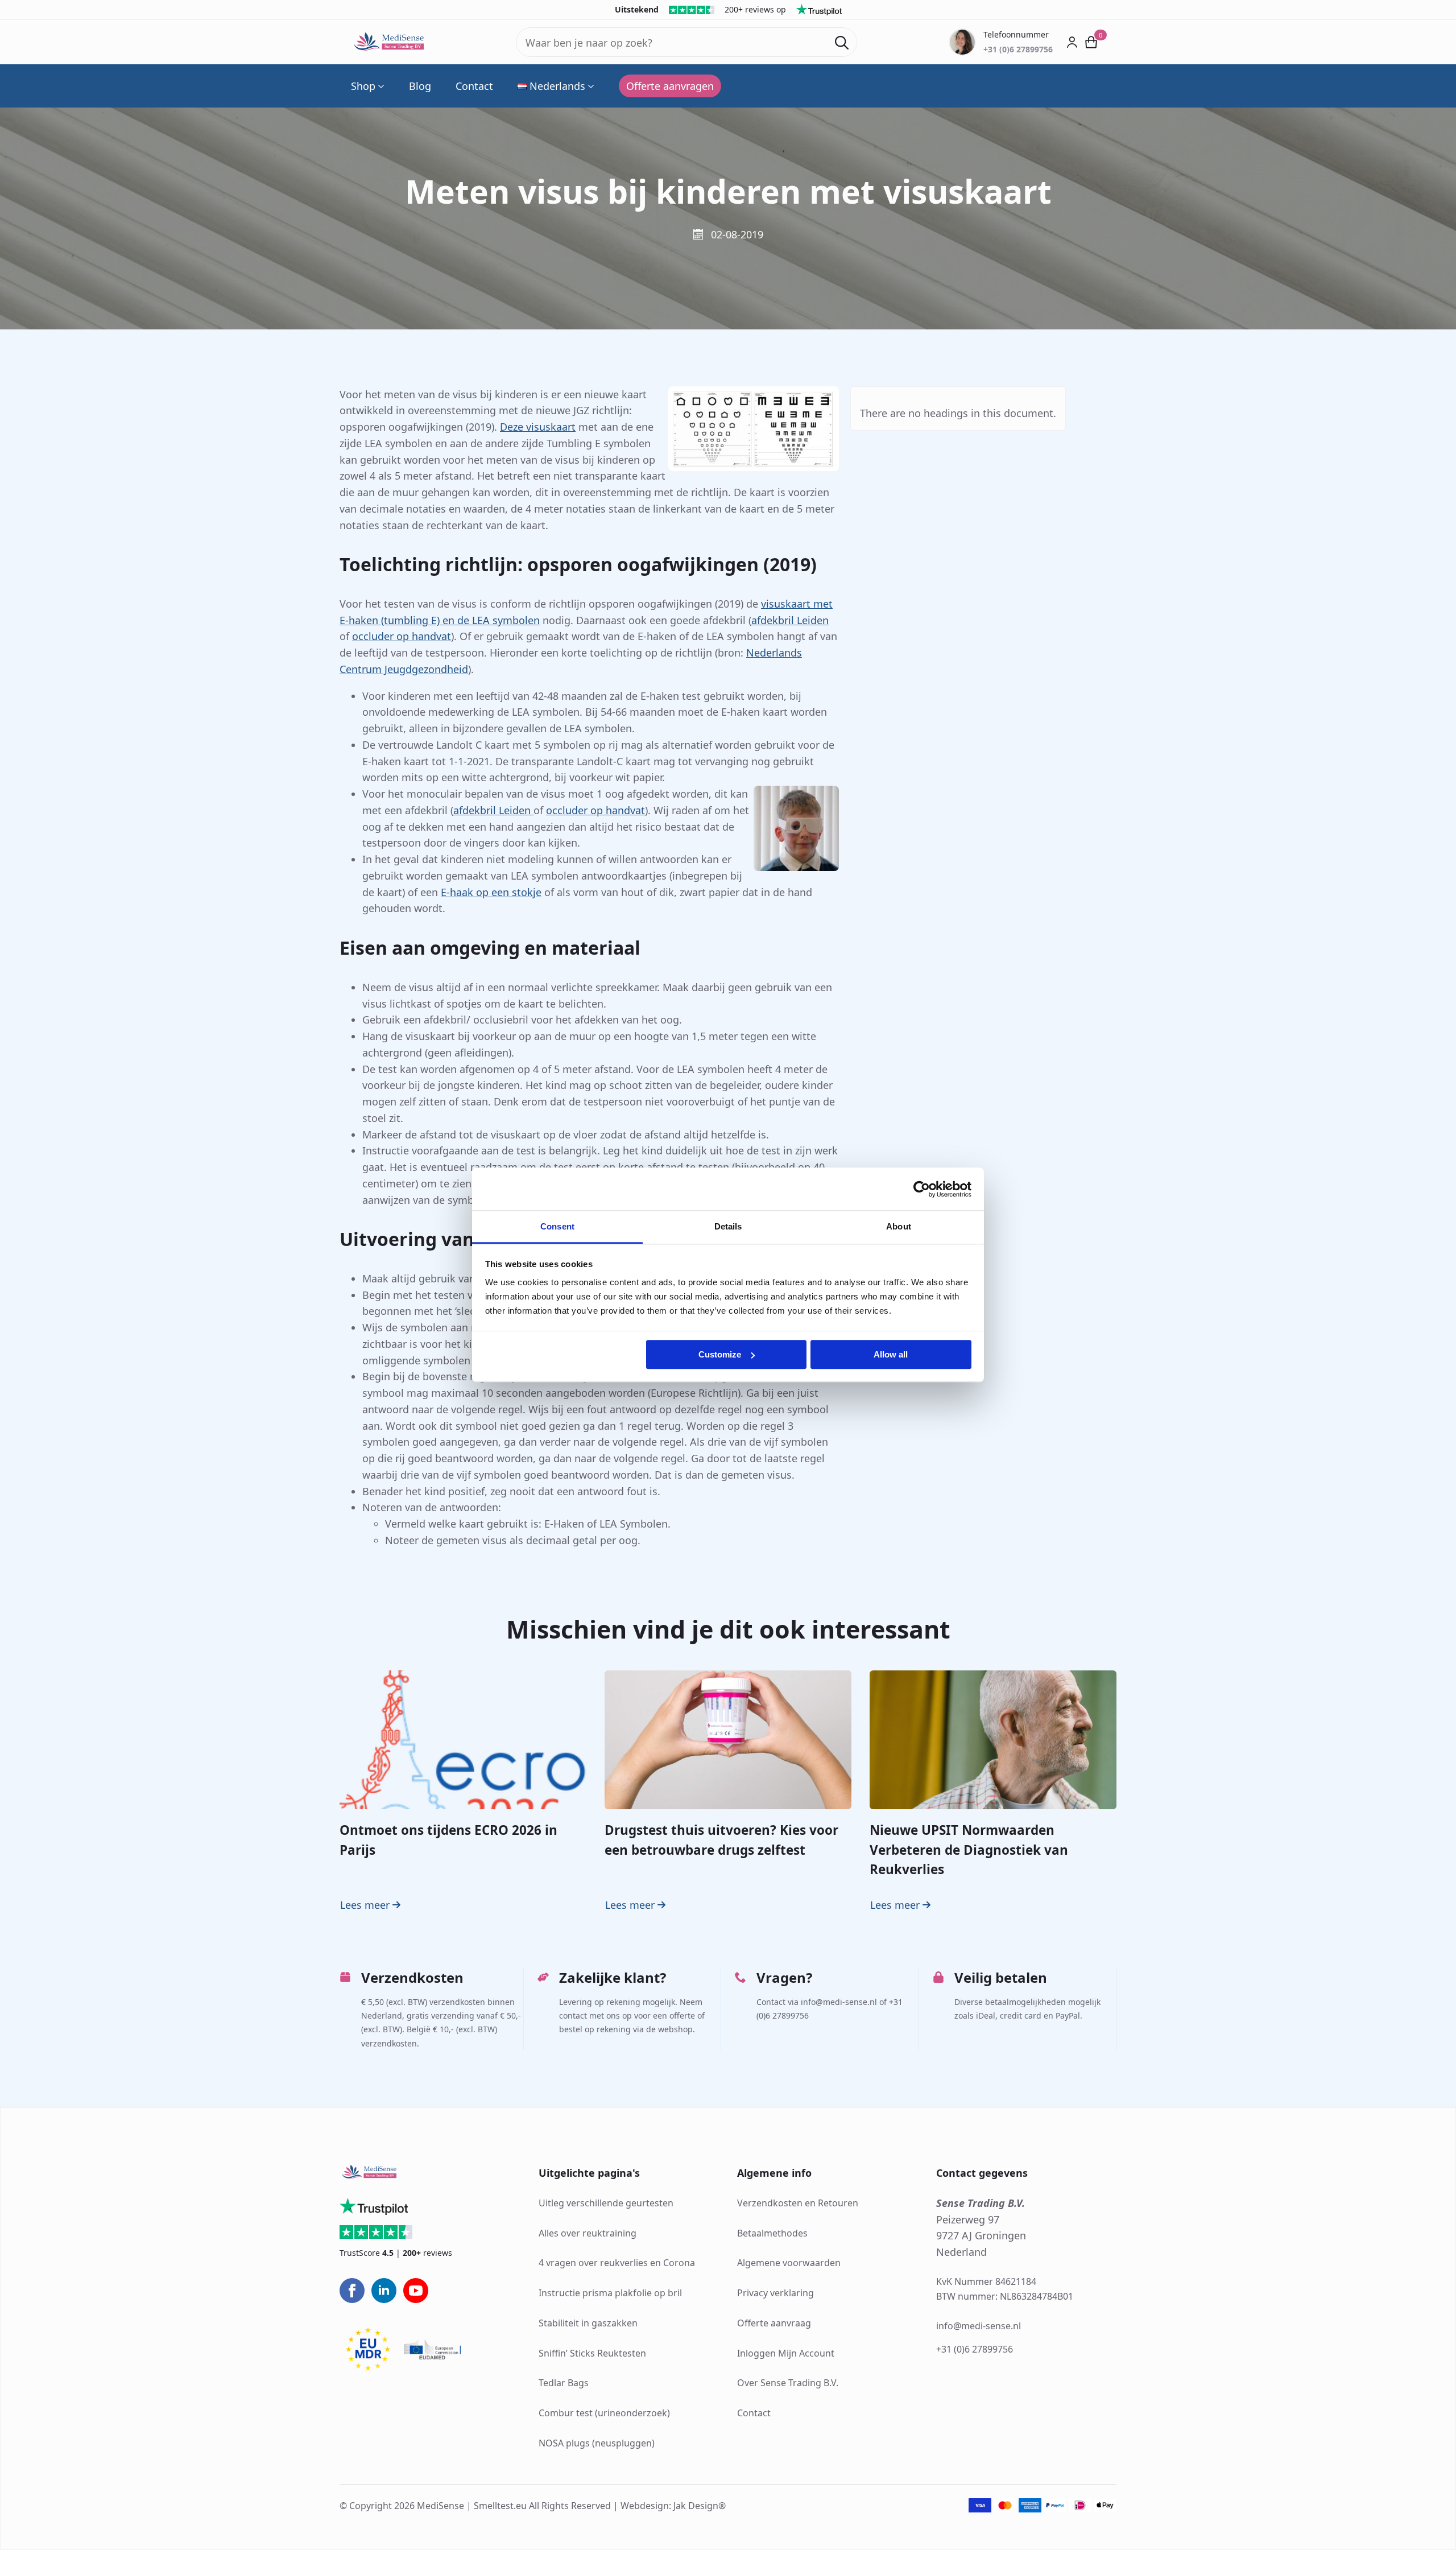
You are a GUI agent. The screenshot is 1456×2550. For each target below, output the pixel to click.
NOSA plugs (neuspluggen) (597, 2443)
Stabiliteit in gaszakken (588, 2323)
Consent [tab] (557, 1226)
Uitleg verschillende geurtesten (606, 2203)
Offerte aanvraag (774, 2323)
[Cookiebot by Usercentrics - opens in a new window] (922, 1189)
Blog (420, 86)
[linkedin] (384, 2291)
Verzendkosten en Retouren (798, 2203)
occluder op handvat (402, 636)
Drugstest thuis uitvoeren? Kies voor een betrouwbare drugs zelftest (721, 1840)
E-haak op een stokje (491, 892)
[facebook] (352, 2291)
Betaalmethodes (772, 2233)
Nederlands (557, 86)
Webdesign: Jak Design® (673, 2506)
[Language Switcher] (590, 86)
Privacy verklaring (775, 2293)
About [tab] (899, 1226)
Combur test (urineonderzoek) (604, 2413)
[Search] (842, 43)
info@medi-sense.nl (979, 2326)
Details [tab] (728, 1226)
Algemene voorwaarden (789, 2263)
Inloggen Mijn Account (786, 2353)
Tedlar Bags (564, 2383)
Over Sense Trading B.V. (788, 2383)
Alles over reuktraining (588, 2233)
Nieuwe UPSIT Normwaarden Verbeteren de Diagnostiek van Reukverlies (969, 1850)
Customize (720, 1354)
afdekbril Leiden (790, 620)
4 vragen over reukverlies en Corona (617, 2263)
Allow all (891, 1354)
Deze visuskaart (538, 427)
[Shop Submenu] (380, 86)
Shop (363, 86)
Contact (474, 86)
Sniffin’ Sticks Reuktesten (592, 2353)
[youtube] (416, 2291)
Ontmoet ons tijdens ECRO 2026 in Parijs (448, 1840)
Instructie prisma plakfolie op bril (610, 2293)
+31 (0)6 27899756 (975, 2350)
